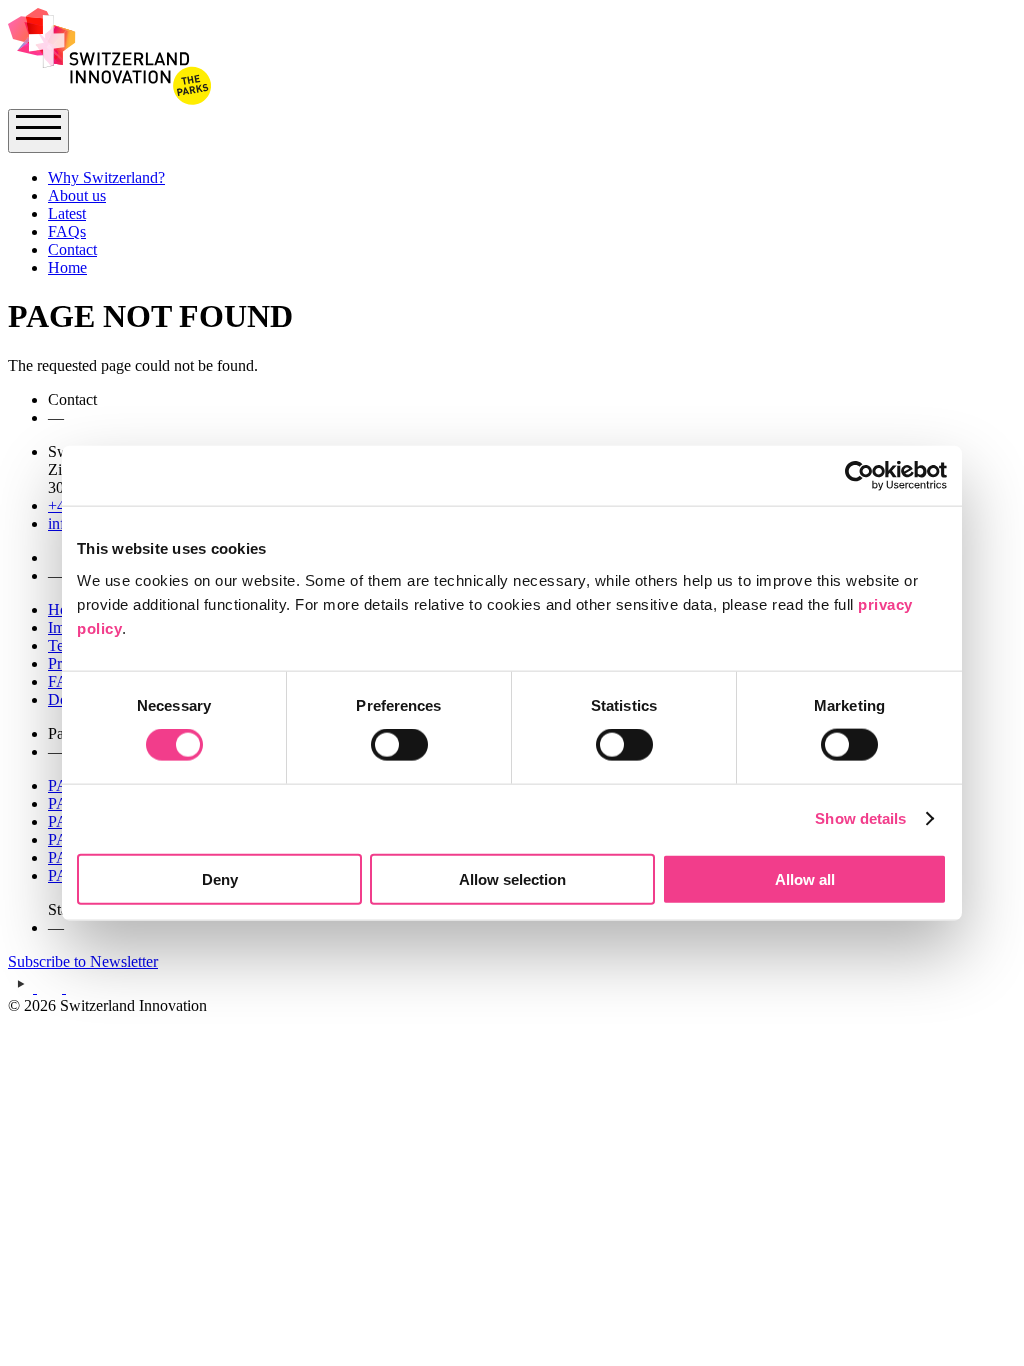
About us (77, 195)
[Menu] (38, 131)
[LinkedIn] (77, 987)
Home (67, 267)
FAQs (67, 231)
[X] (51, 987)
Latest (67, 213)
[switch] (399, 745)
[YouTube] (22, 987)
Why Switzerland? (106, 177)
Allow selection (512, 878)
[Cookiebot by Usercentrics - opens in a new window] (859, 476)
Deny (220, 878)
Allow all (805, 878)
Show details (860, 818)
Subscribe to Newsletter (83, 961)
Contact (72, 249)
